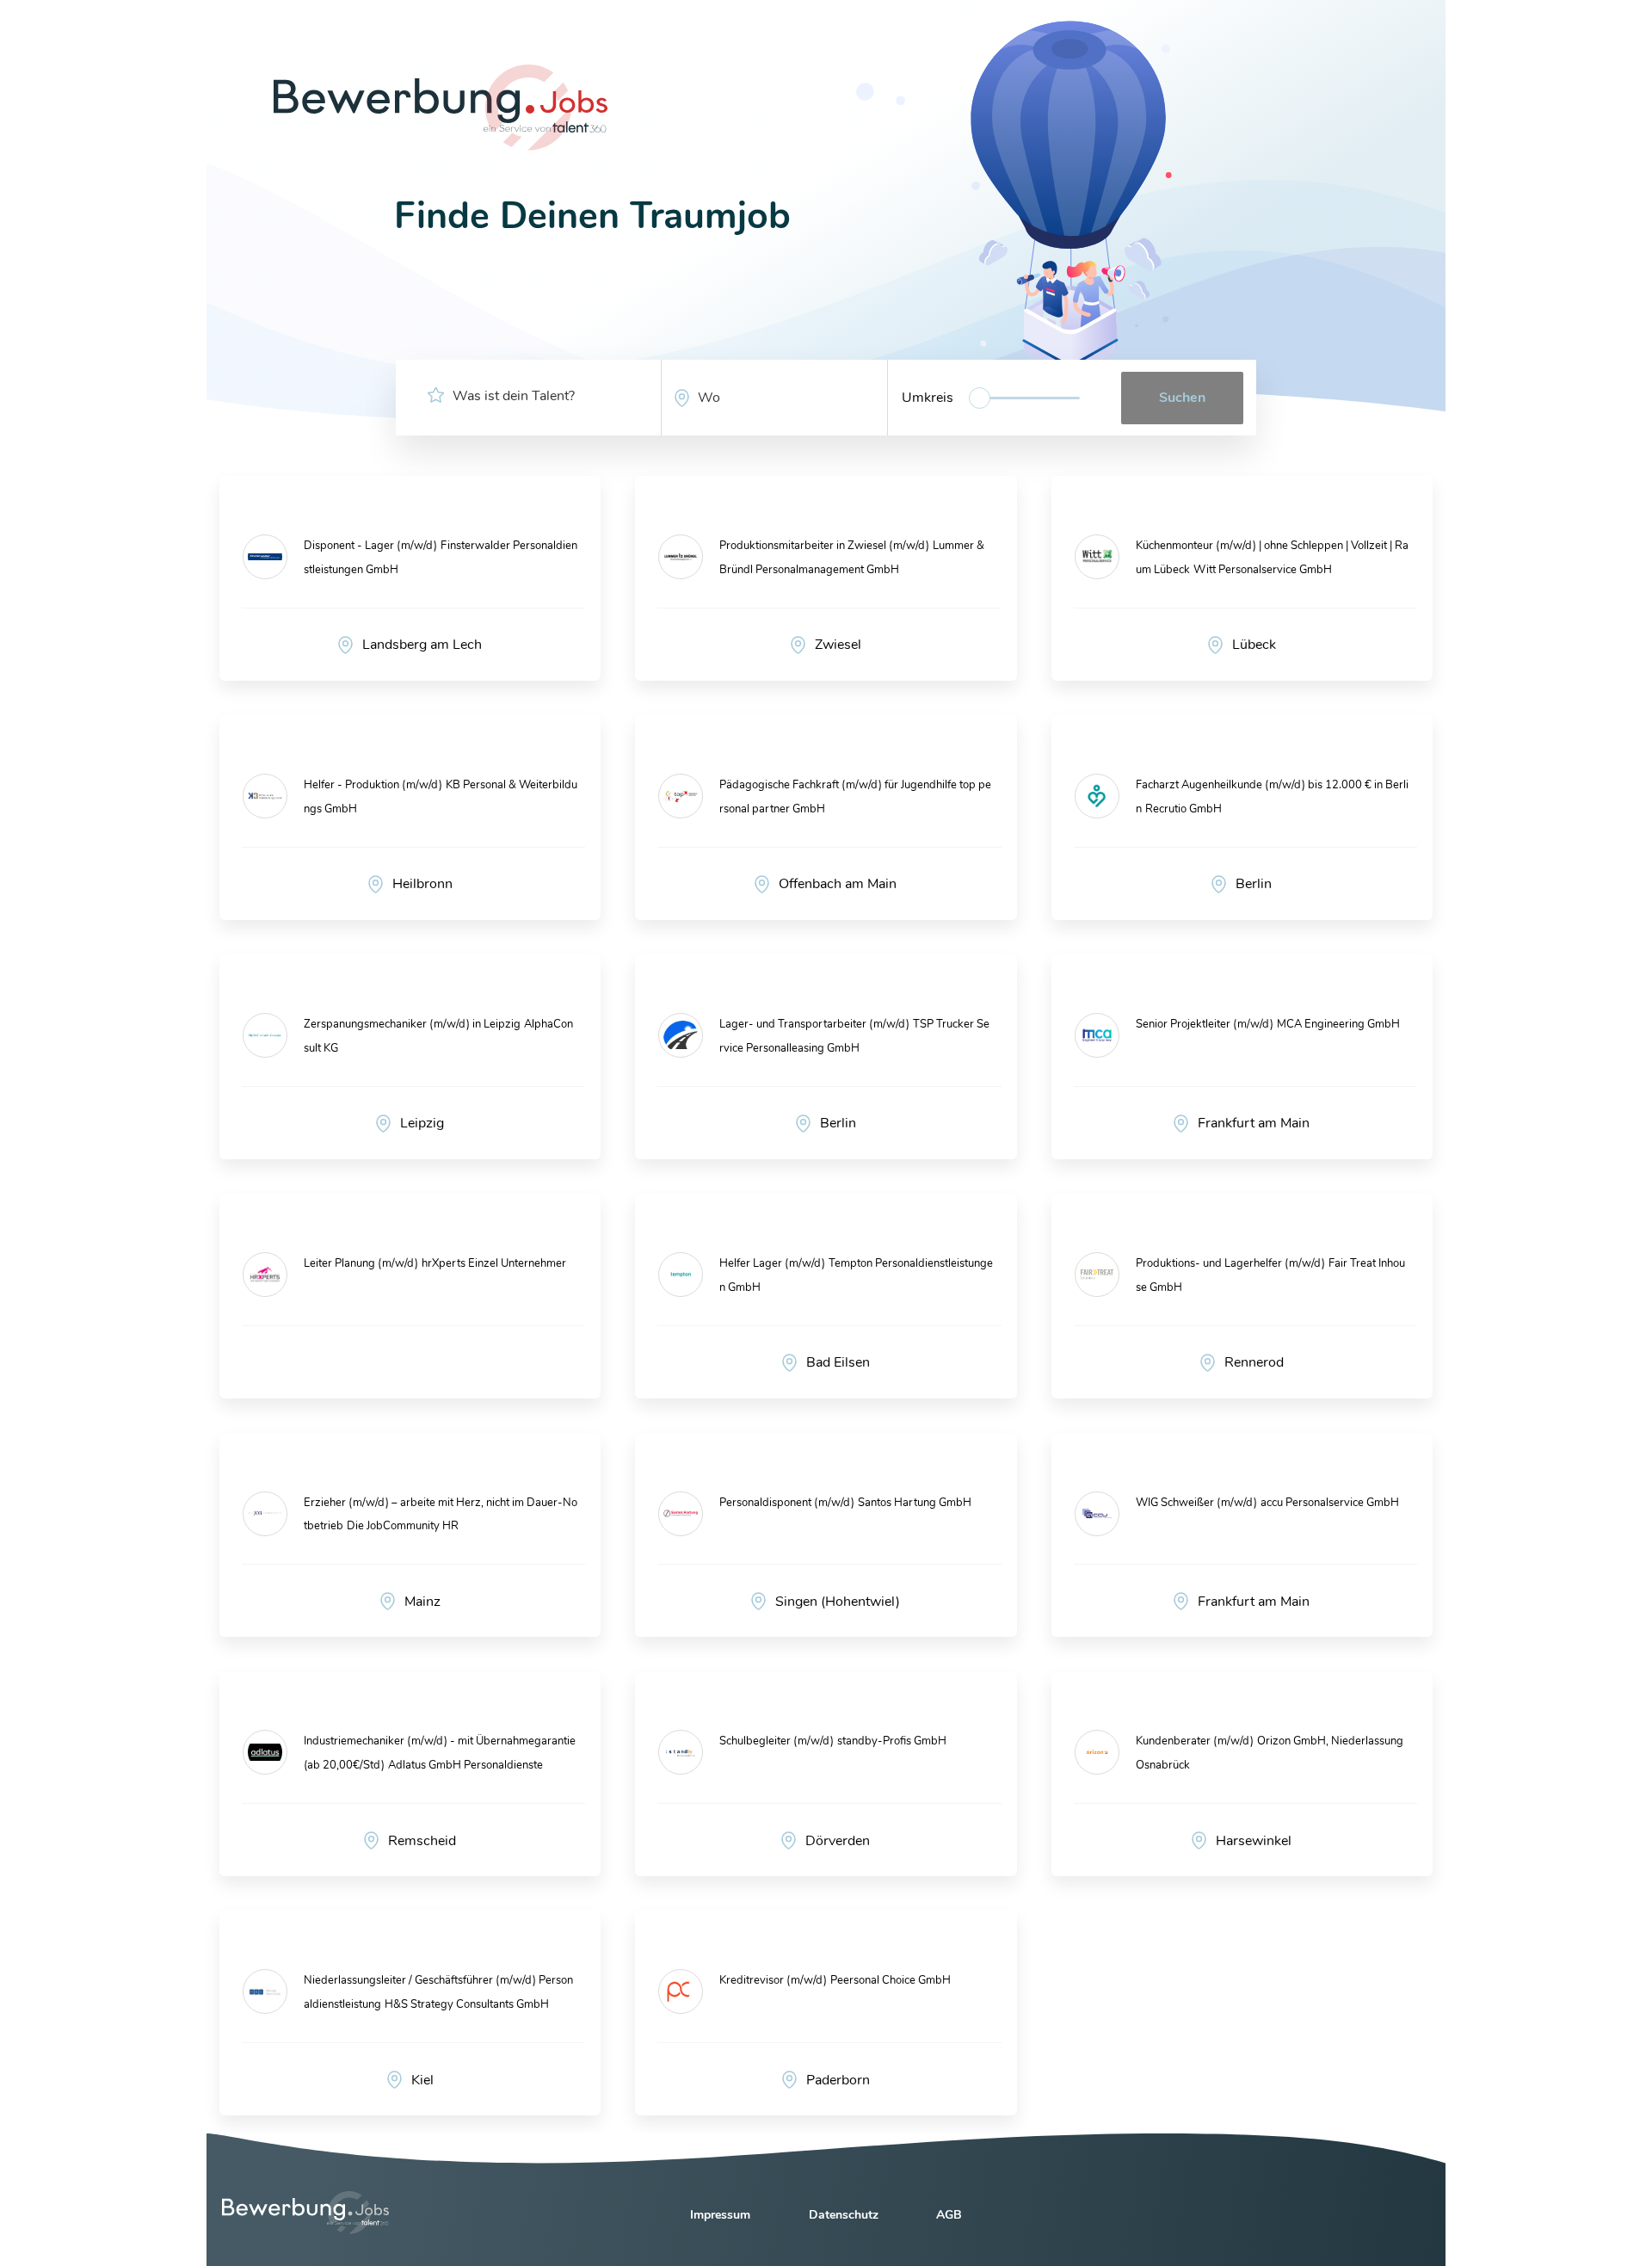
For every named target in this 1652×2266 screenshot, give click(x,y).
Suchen (1182, 398)
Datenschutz (844, 2215)
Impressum (720, 2215)
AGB (949, 2215)
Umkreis (928, 398)
